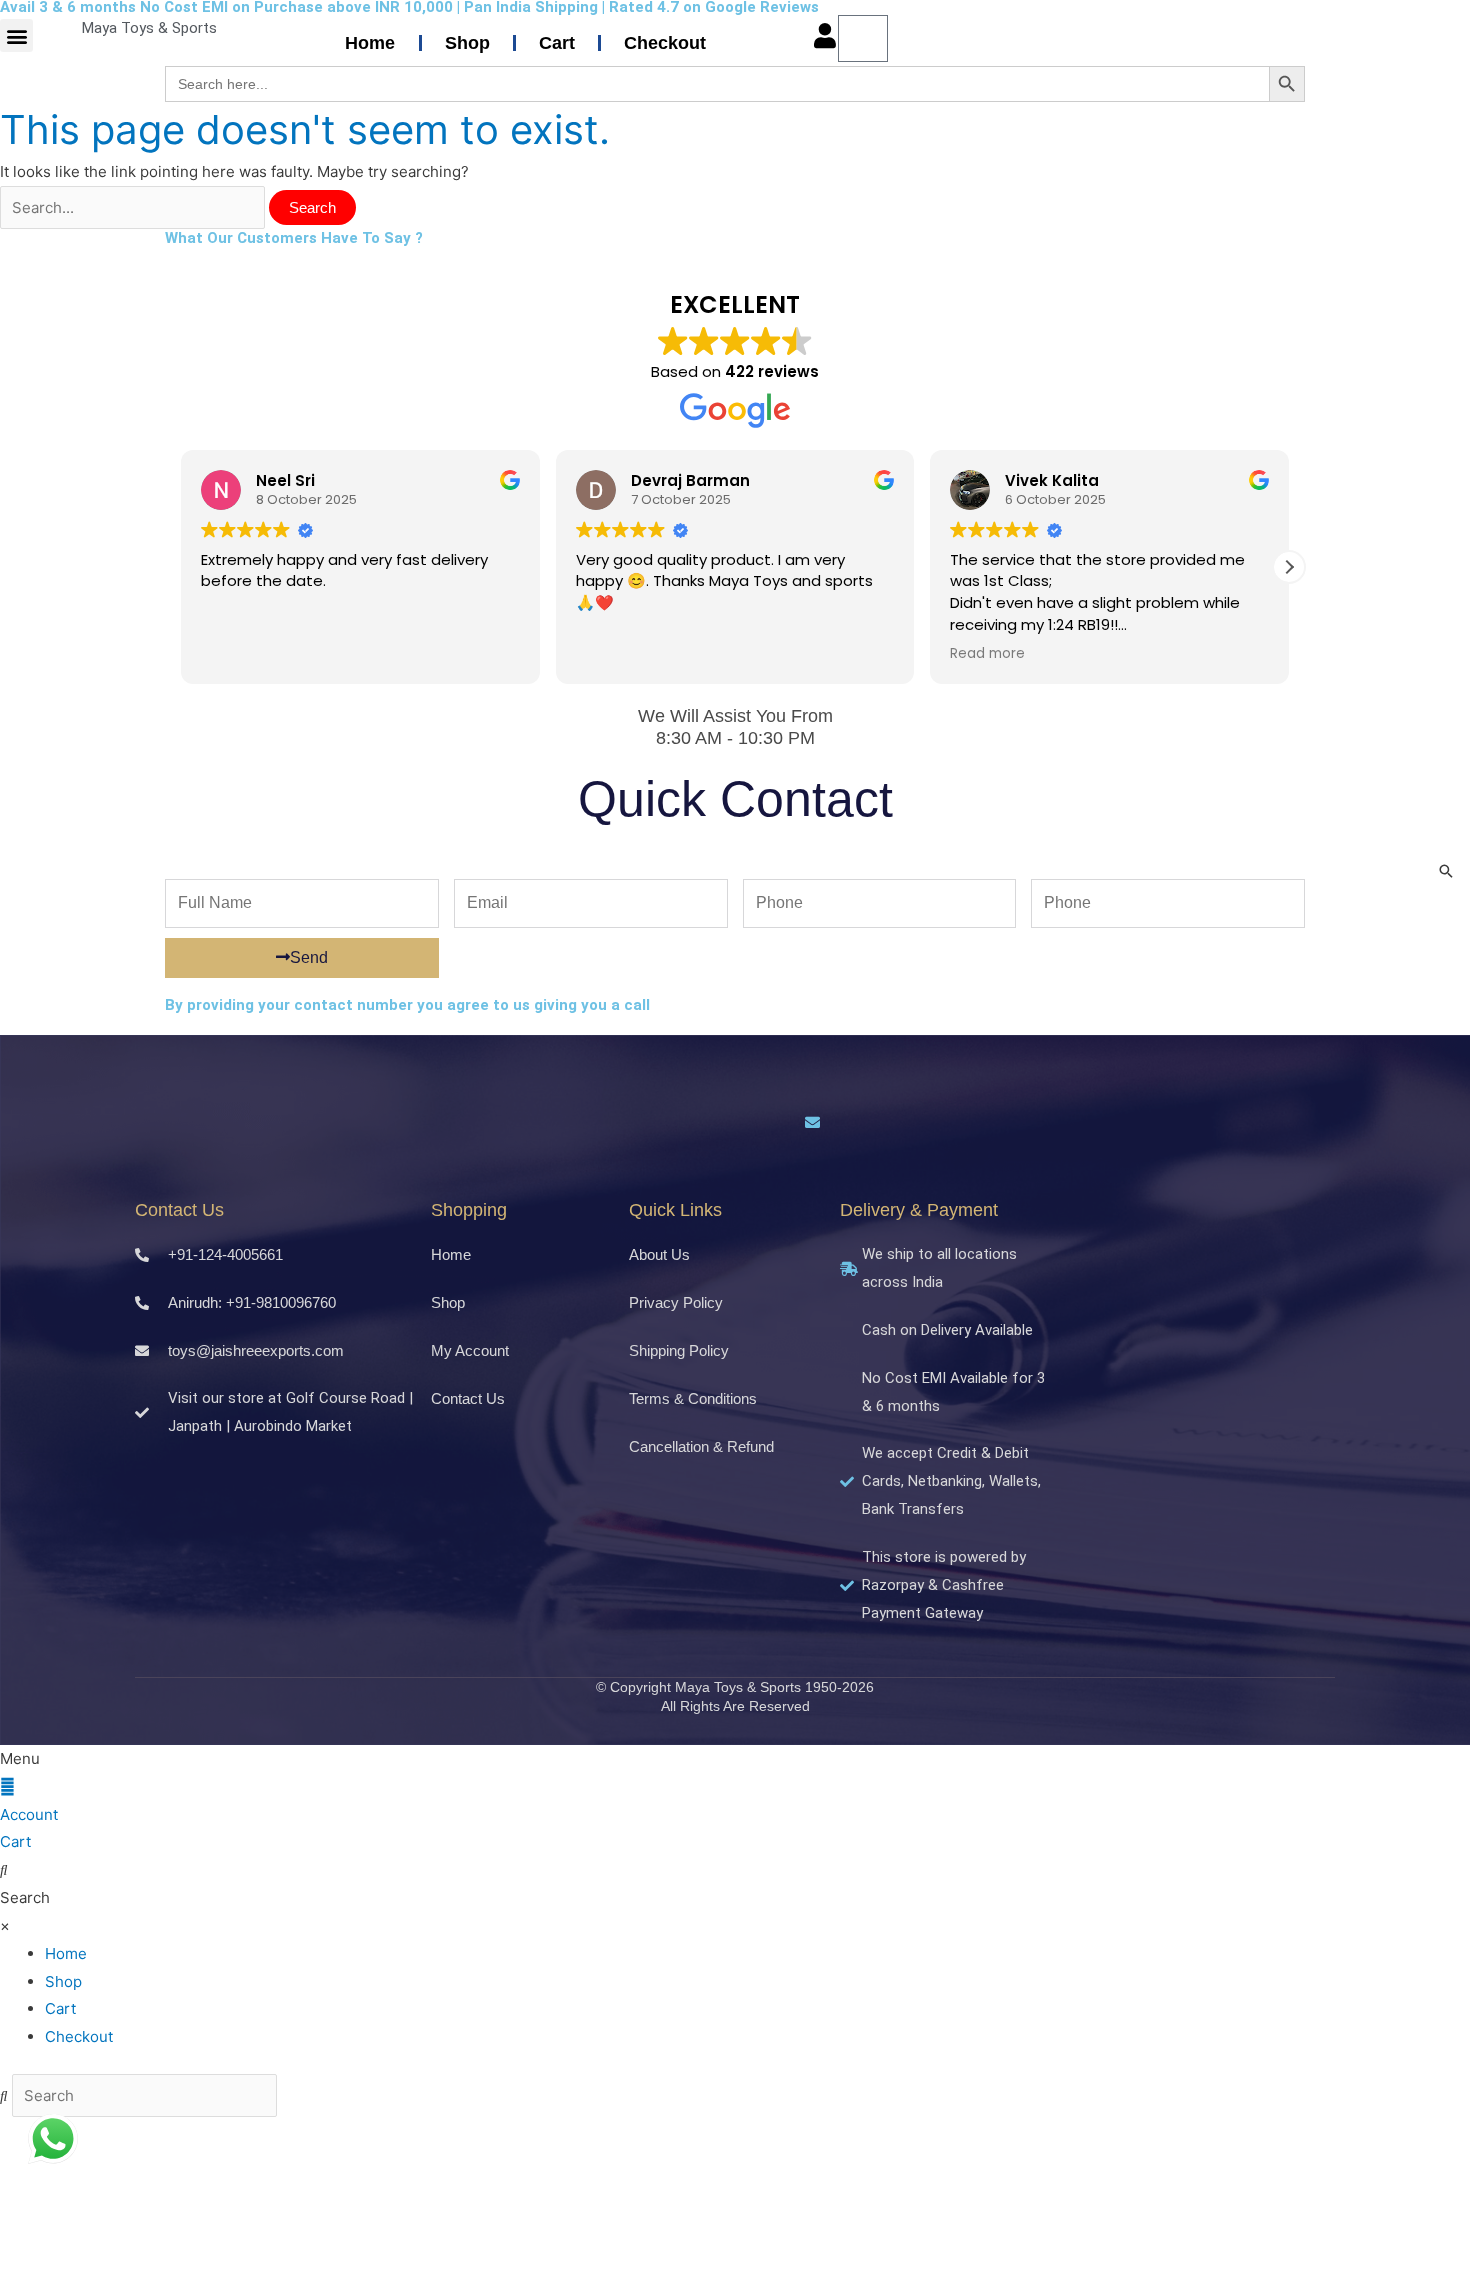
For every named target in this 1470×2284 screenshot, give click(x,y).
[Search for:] (134, 207)
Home (370, 43)
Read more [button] (987, 654)
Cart (557, 43)
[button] (16, 35)
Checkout (665, 43)
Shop (467, 43)
